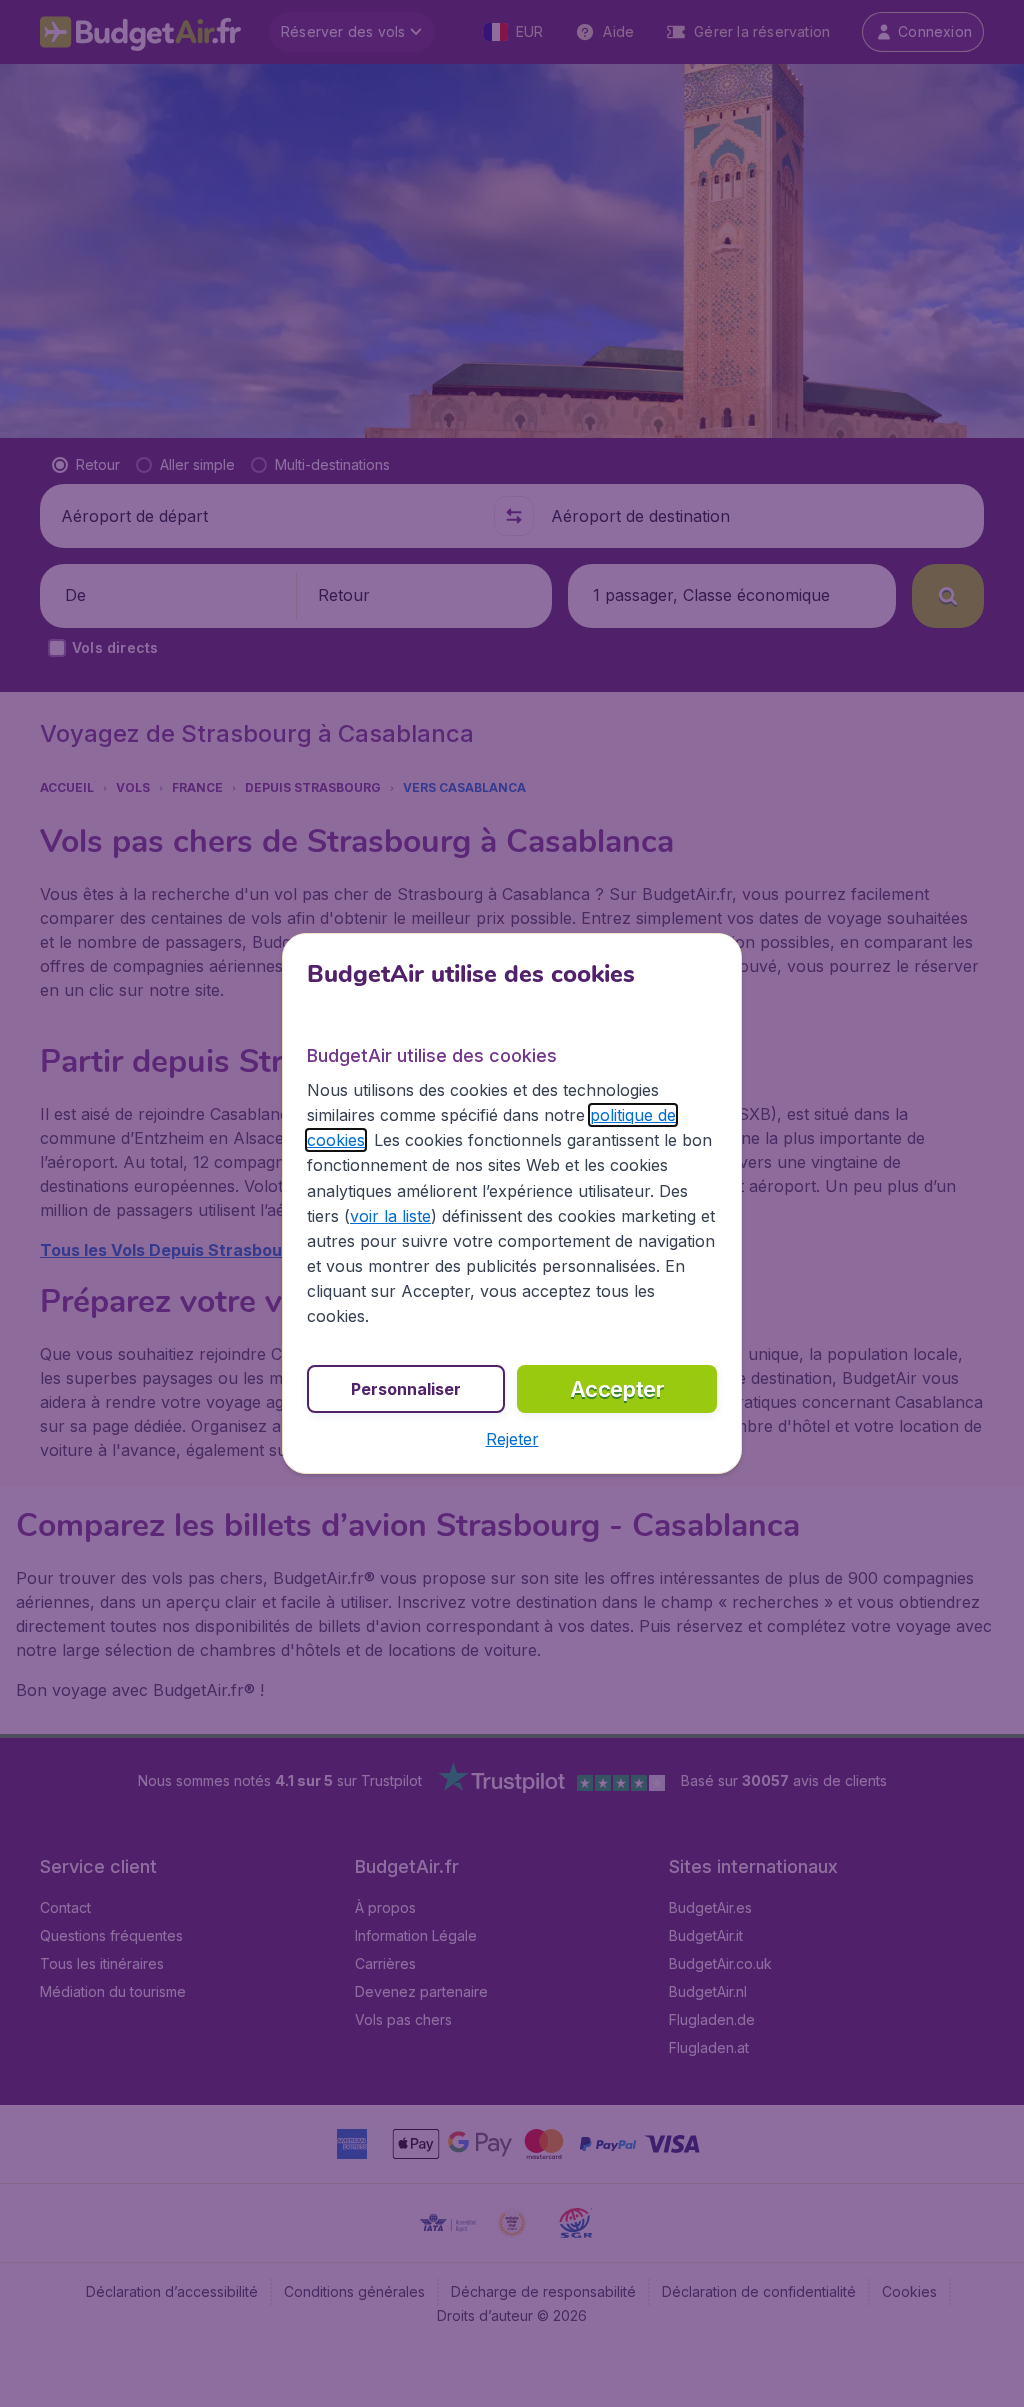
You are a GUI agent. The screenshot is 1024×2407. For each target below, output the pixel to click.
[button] (512, 1439)
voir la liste (390, 1216)
